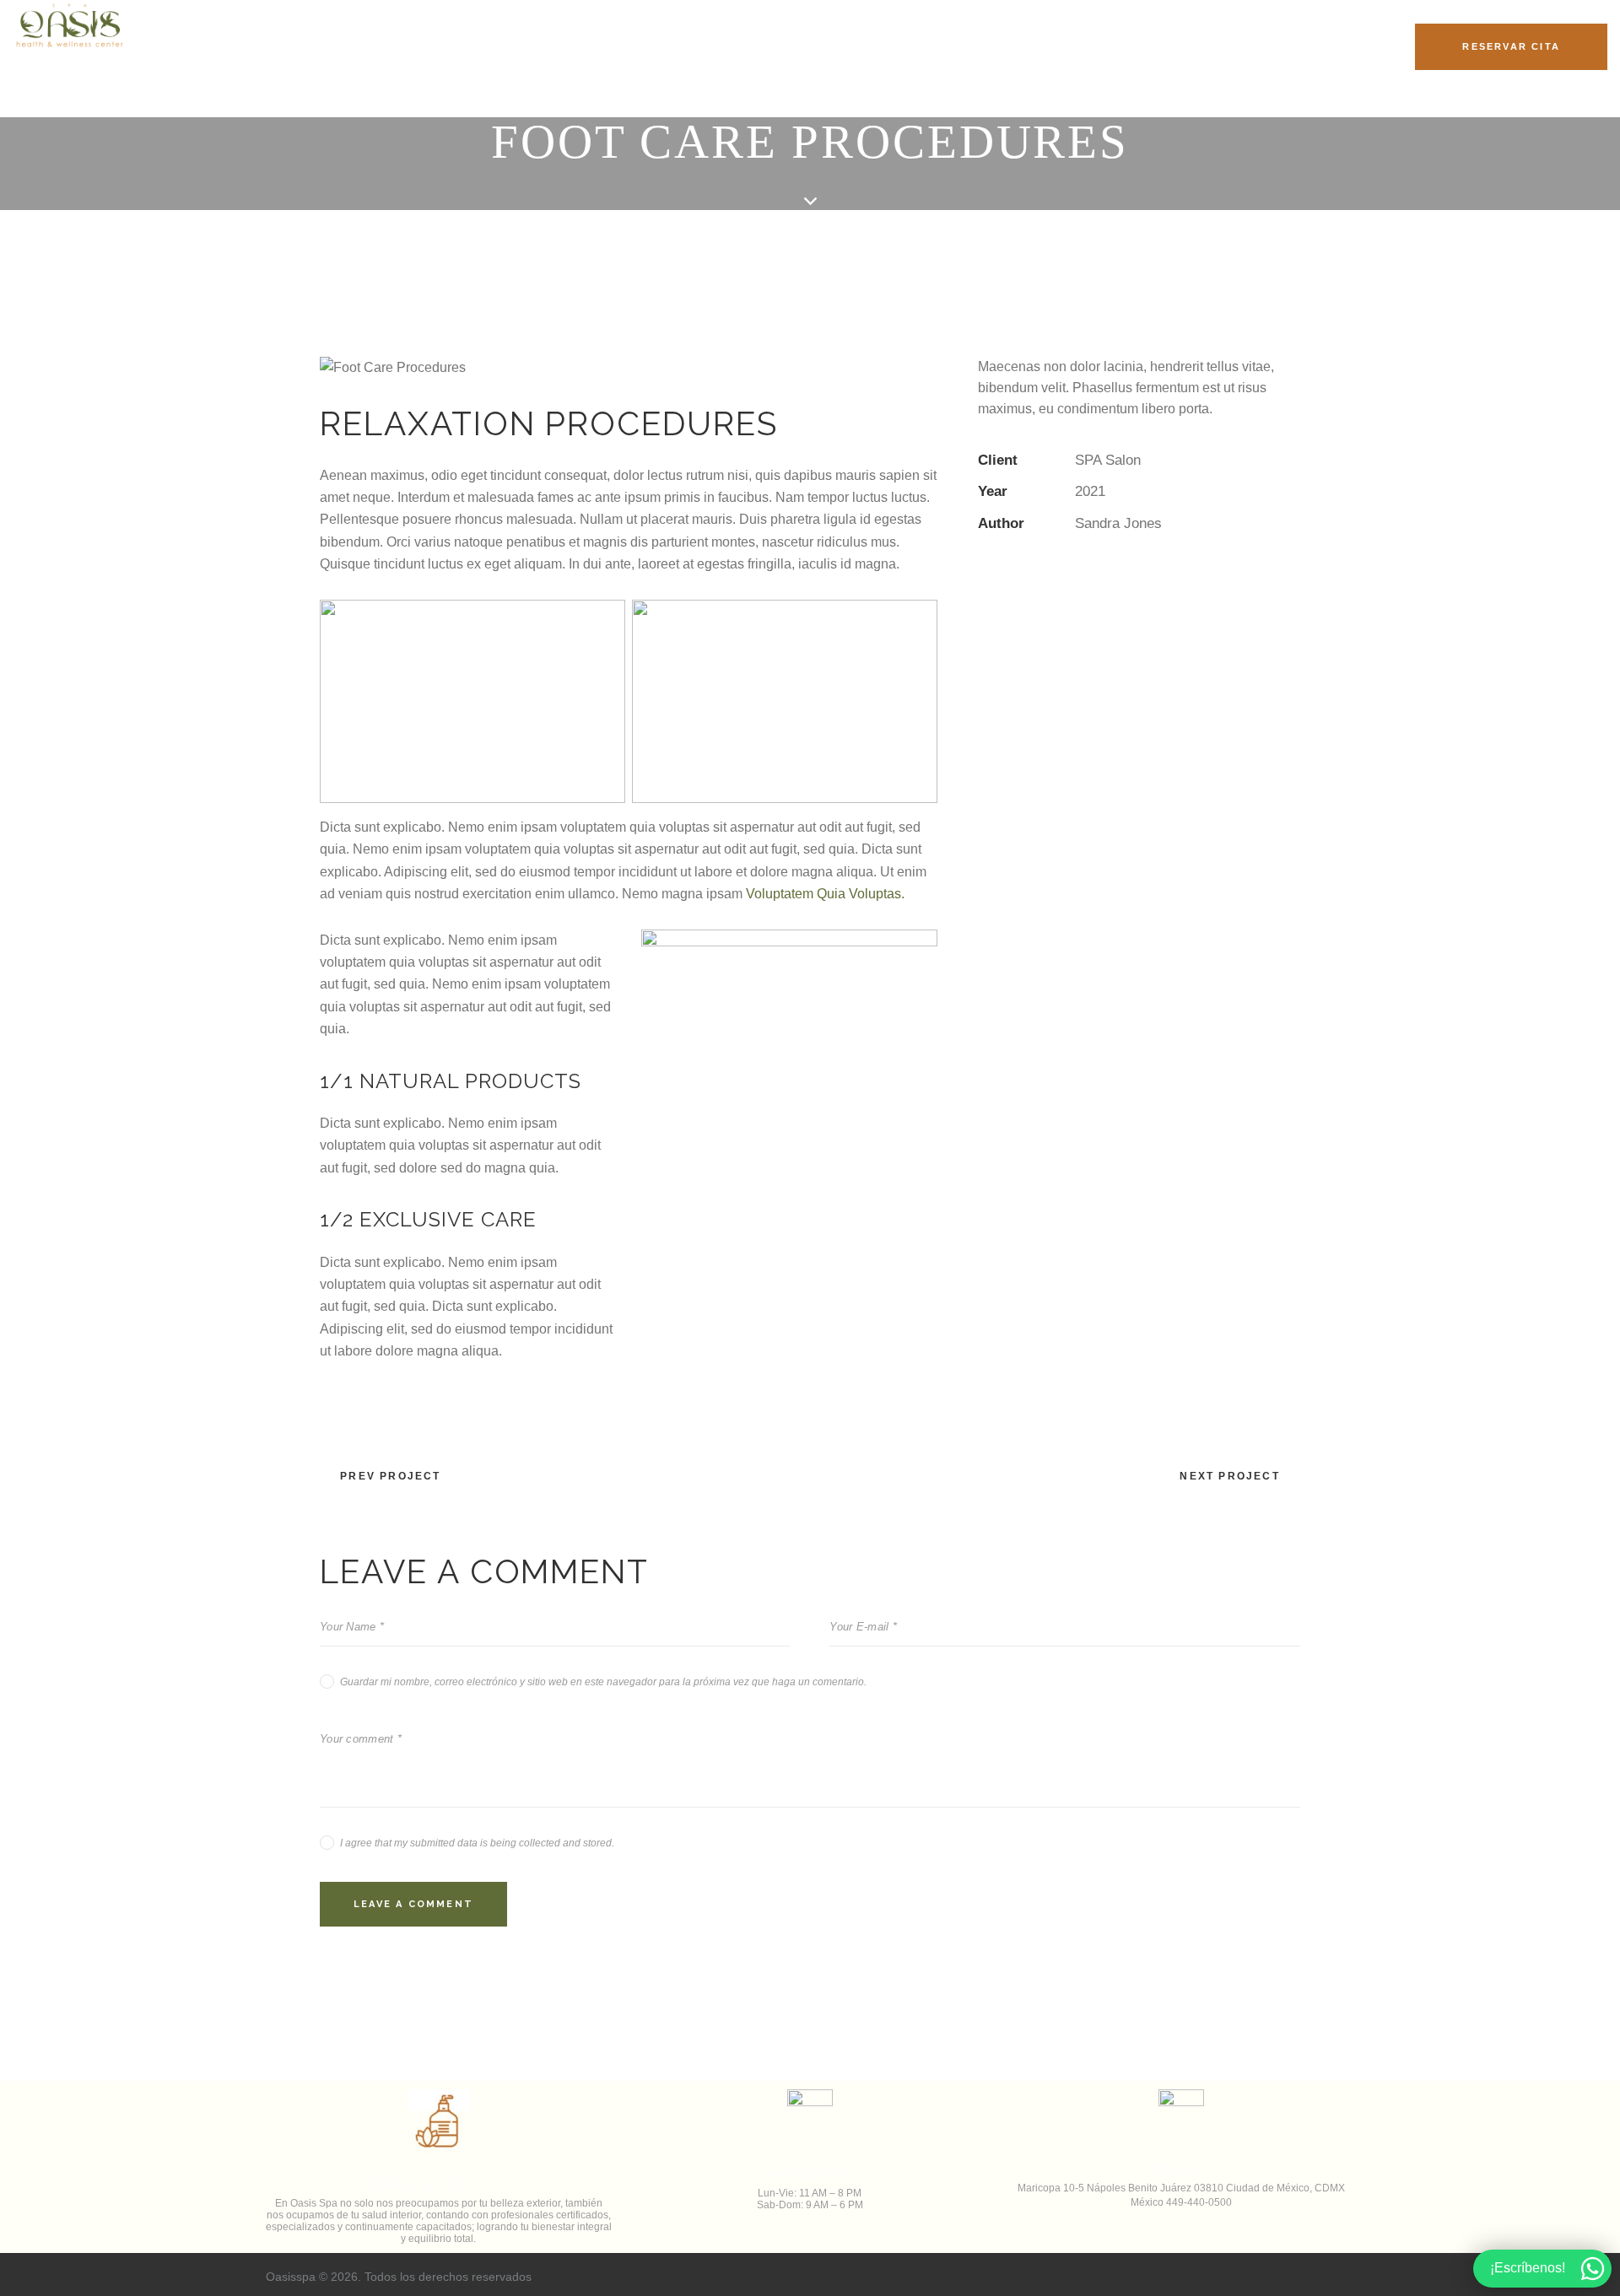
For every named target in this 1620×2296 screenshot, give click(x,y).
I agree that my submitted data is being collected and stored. (477, 1843)
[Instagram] (1201, 2275)
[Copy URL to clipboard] (1104, 572)
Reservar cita (1511, 46)
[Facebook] (1154, 2275)
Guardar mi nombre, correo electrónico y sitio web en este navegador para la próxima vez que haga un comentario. (603, 1682)
